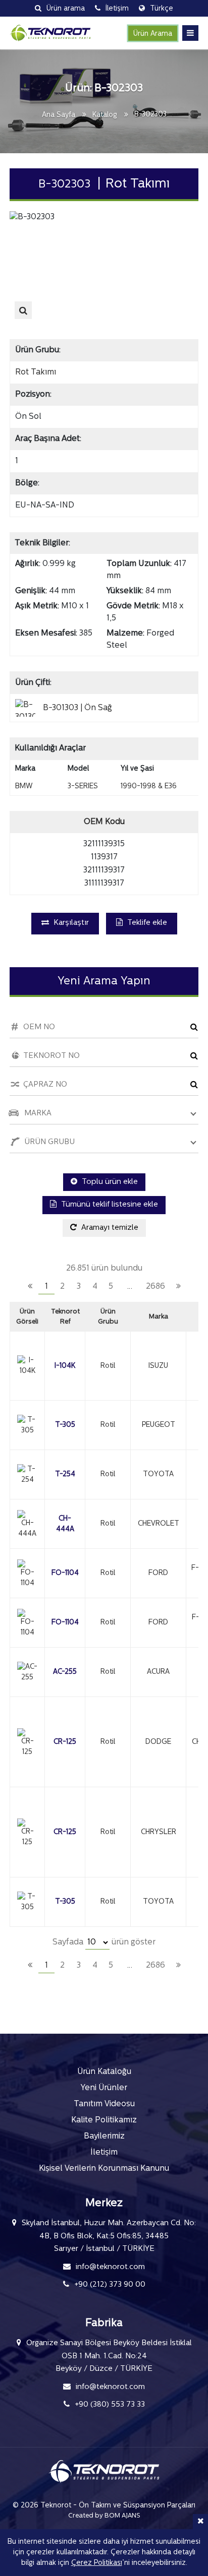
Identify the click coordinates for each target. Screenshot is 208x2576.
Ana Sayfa (59, 115)
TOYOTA (158, 1474)
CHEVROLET (159, 1524)
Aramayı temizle (109, 1228)
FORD (158, 1573)
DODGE (158, 1742)
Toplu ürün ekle (109, 1182)
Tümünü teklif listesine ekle (109, 1205)
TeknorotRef (65, 1317)
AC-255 (65, 1672)
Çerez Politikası (97, 2563)
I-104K (65, 1366)
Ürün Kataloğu (104, 2072)
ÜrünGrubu (108, 1317)
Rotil (108, 1366)
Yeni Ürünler (104, 2088)
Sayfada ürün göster (104, 1942)
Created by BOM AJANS (104, 2516)
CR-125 (65, 1742)
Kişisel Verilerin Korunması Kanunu (104, 2169)
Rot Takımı (36, 372)
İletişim (104, 2153)
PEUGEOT (159, 1425)
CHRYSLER (159, 1832)
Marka (159, 1317)
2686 (155, 1287)
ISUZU (158, 1366)
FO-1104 (65, 1573)
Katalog (105, 115)
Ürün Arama (153, 34)
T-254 (65, 1474)
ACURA (158, 1672)
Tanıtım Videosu (104, 2104)
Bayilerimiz (104, 2137)
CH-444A (65, 1524)
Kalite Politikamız (104, 2120)
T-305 (65, 1425)
